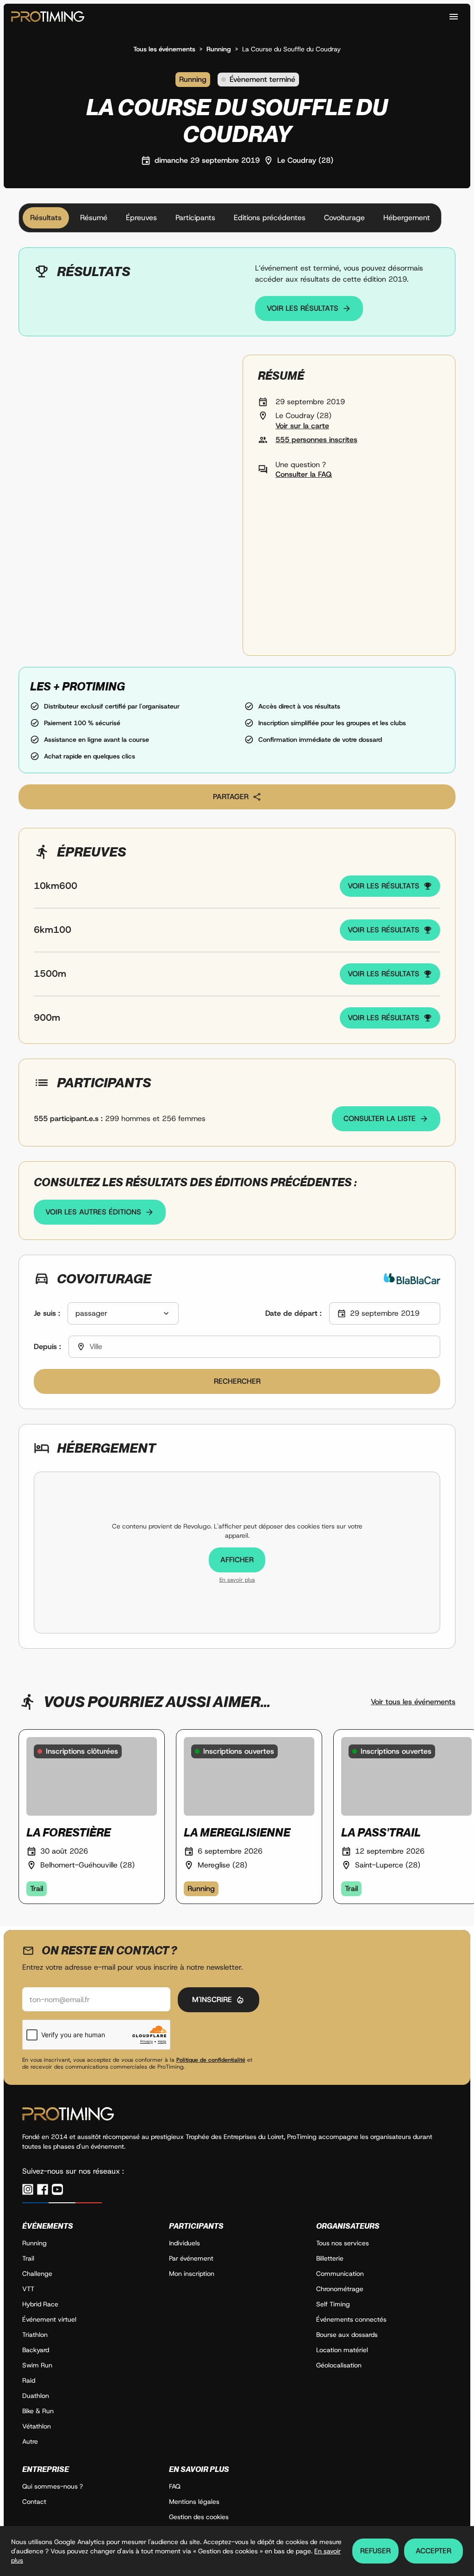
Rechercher (237, 1381)
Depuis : (47, 1347)
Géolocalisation (339, 2365)
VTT (28, 2289)
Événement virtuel (49, 2319)
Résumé (94, 218)
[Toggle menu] (454, 17)
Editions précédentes (270, 218)
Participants (195, 218)
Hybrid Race (40, 2304)
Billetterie (330, 2258)
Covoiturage (344, 218)
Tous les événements (164, 49)
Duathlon (36, 2396)
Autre (30, 2441)
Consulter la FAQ (304, 474)
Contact (34, 2502)
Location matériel (342, 2350)
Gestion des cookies (199, 2517)
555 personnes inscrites (316, 440)
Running (219, 49)
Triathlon (35, 2335)
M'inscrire (212, 2000)
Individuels (184, 2243)
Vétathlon (37, 2426)
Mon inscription (192, 2274)
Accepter (433, 2551)
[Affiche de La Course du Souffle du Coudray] (125, 505)
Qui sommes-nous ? (53, 2486)
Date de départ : (293, 1313)
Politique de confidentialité (211, 2060)
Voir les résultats (302, 308)
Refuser (375, 2551)
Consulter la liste (380, 1119)
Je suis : (47, 1313)
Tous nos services (343, 2243)
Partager (231, 797)
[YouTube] (57, 2189)
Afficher (237, 1560)
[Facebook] (43, 2189)
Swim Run (37, 2365)
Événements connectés (351, 2319)
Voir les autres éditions (93, 1212)
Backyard (36, 2350)
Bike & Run (38, 2411)
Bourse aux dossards (347, 2335)
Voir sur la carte (302, 426)
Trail (28, 2258)
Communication (340, 2274)
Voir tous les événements (413, 1702)
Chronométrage (340, 2289)
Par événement (191, 2258)
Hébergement (407, 218)
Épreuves (141, 218)
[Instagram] (28, 2189)
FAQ (175, 2486)
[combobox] (123, 1313)
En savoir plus (237, 1580)
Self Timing (333, 2304)
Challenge (37, 2274)
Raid (29, 2380)
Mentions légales (194, 2502)
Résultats (46, 218)
